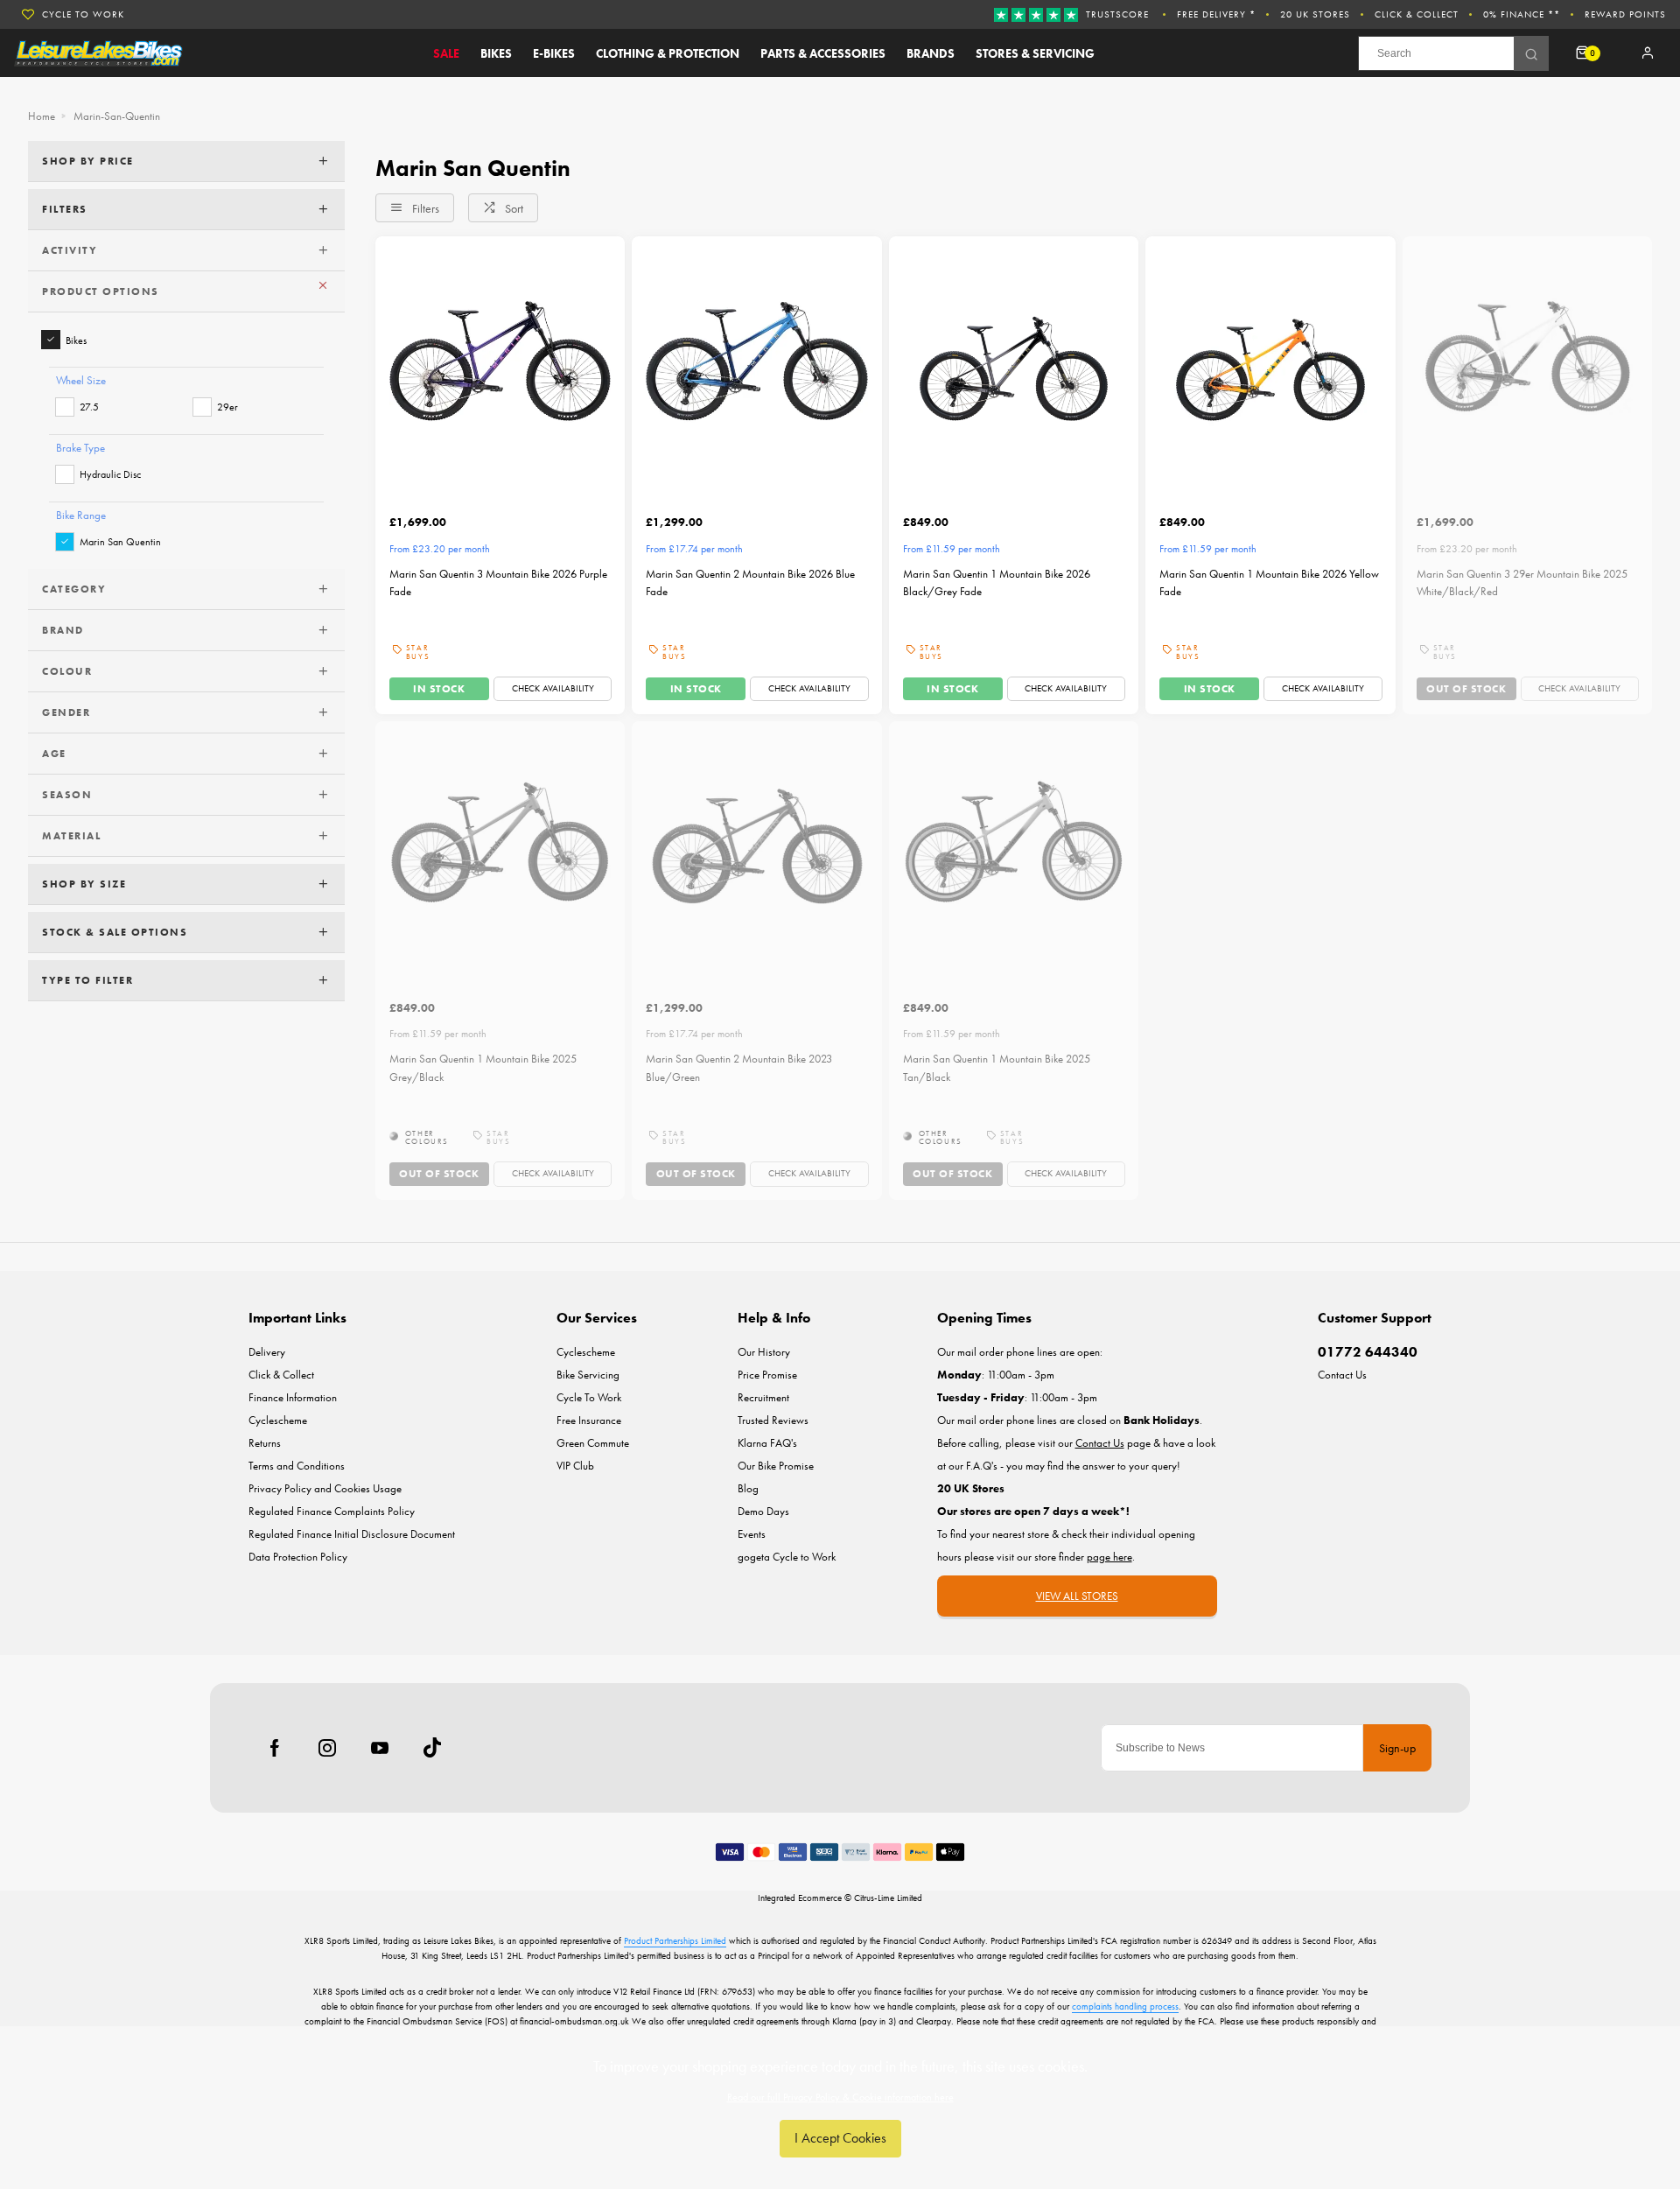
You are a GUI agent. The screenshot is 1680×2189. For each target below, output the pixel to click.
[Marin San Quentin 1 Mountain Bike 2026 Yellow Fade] (1270, 361)
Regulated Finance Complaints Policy (332, 1511)
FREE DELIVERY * (1216, 14)
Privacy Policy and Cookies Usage (325, 1488)
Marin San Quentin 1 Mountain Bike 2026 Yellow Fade (1269, 583)
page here (1109, 1557)
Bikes (496, 53)
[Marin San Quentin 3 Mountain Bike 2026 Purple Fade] (500, 361)
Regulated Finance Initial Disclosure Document (352, 1534)
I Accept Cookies (840, 2138)
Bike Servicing (588, 1375)
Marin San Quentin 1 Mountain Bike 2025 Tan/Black (997, 1068)
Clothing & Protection (668, 53)
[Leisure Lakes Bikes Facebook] (275, 1748)
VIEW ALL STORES (1077, 1596)
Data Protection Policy (298, 1557)
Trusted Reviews (773, 1420)
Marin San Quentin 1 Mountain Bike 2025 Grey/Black (483, 1068)
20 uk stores (1315, 14)
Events (752, 1534)
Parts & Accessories (823, 53)
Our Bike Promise (776, 1466)
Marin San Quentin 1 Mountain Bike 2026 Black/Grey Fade (997, 583)
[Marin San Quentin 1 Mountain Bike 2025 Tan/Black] (1014, 846)
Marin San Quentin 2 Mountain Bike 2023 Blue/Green (739, 1068)
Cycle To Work (83, 14)
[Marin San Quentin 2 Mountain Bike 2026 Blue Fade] (756, 361)
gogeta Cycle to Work (787, 1557)
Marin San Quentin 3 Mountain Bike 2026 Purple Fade (498, 583)
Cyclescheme (278, 1420)
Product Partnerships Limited (675, 1940)
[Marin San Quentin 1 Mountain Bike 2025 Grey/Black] (500, 846)
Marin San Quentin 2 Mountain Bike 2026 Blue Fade (750, 583)
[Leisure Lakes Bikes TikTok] (432, 1748)
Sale (446, 53)
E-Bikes (554, 53)
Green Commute (593, 1443)
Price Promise (767, 1375)
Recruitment (763, 1397)
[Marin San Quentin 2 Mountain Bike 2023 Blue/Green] (756, 846)
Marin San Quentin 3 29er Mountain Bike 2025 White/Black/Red (1522, 583)
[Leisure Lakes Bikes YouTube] (380, 1748)
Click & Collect (1417, 14)
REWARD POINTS (1625, 14)
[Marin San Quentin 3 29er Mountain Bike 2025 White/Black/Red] (1527, 361)
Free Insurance (589, 1420)
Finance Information (293, 1397)
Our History (764, 1352)
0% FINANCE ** (1522, 14)
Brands (931, 53)
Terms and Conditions (297, 1466)
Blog (748, 1488)
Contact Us (1342, 1375)
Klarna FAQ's (767, 1443)
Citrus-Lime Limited (888, 1898)
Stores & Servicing (1035, 53)
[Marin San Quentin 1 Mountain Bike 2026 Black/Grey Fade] (1014, 361)
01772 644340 (1368, 1352)
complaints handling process (1125, 2006)
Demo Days (763, 1511)
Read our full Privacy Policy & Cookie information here (840, 2097)
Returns (265, 1443)
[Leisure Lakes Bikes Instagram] (327, 1748)
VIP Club (575, 1466)
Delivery (267, 1352)
